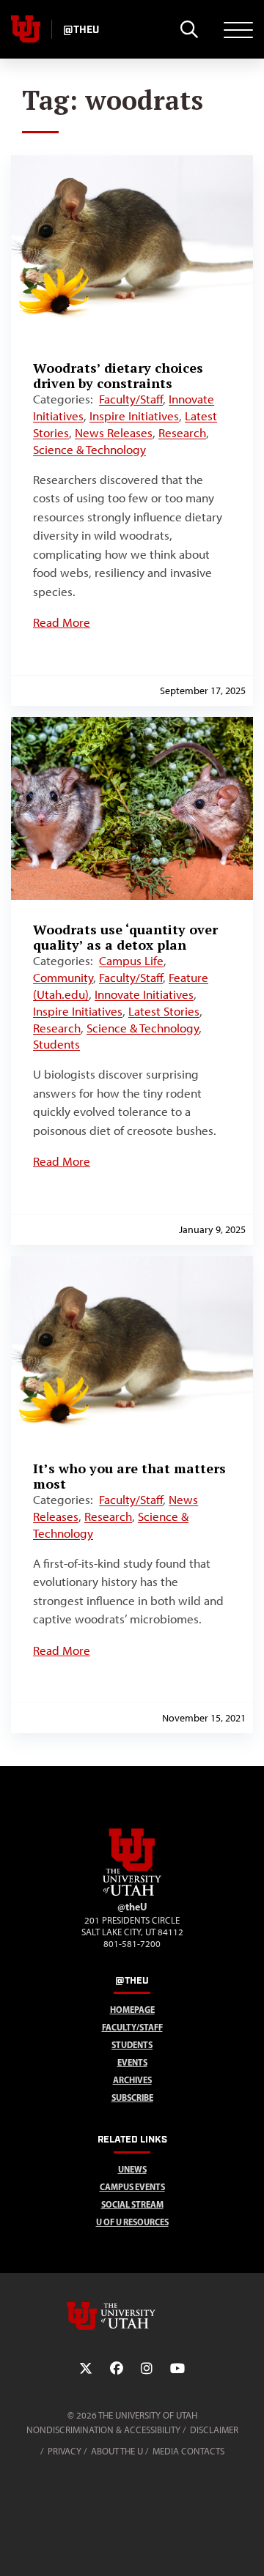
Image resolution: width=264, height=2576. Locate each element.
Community (63, 978)
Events (132, 2062)
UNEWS (132, 2169)
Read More (62, 622)
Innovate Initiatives (144, 994)
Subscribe (132, 2097)
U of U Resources (132, 2222)
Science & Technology (89, 450)
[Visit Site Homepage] (132, 1893)
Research (182, 433)
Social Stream (132, 2204)
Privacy (65, 2451)
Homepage (132, 2010)
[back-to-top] (246, 2547)
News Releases (114, 433)
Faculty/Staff (131, 399)
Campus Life (131, 961)
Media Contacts (188, 2451)
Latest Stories (164, 1011)
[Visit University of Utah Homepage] (26, 29)
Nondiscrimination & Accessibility (103, 2430)
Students (56, 1044)
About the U (117, 2451)
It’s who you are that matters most (129, 1476)
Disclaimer (214, 2430)
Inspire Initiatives (134, 416)
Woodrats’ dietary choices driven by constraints (118, 375)
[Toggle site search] (189, 29)
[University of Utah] (132, 2316)
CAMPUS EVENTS (132, 2187)
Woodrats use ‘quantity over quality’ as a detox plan (125, 937)
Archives (132, 2080)
